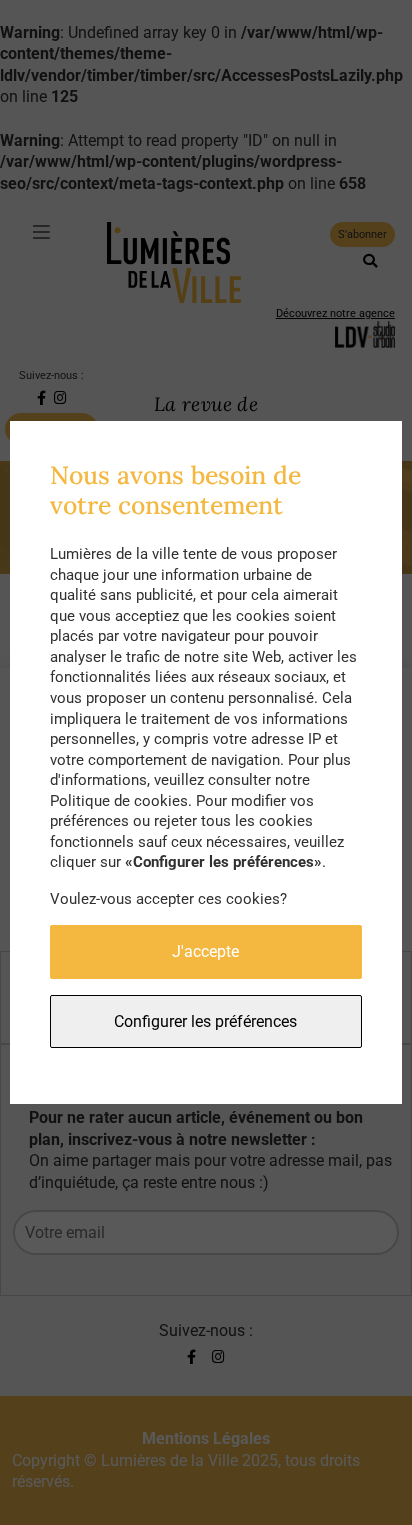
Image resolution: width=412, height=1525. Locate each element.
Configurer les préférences (205, 1021)
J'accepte (205, 951)
